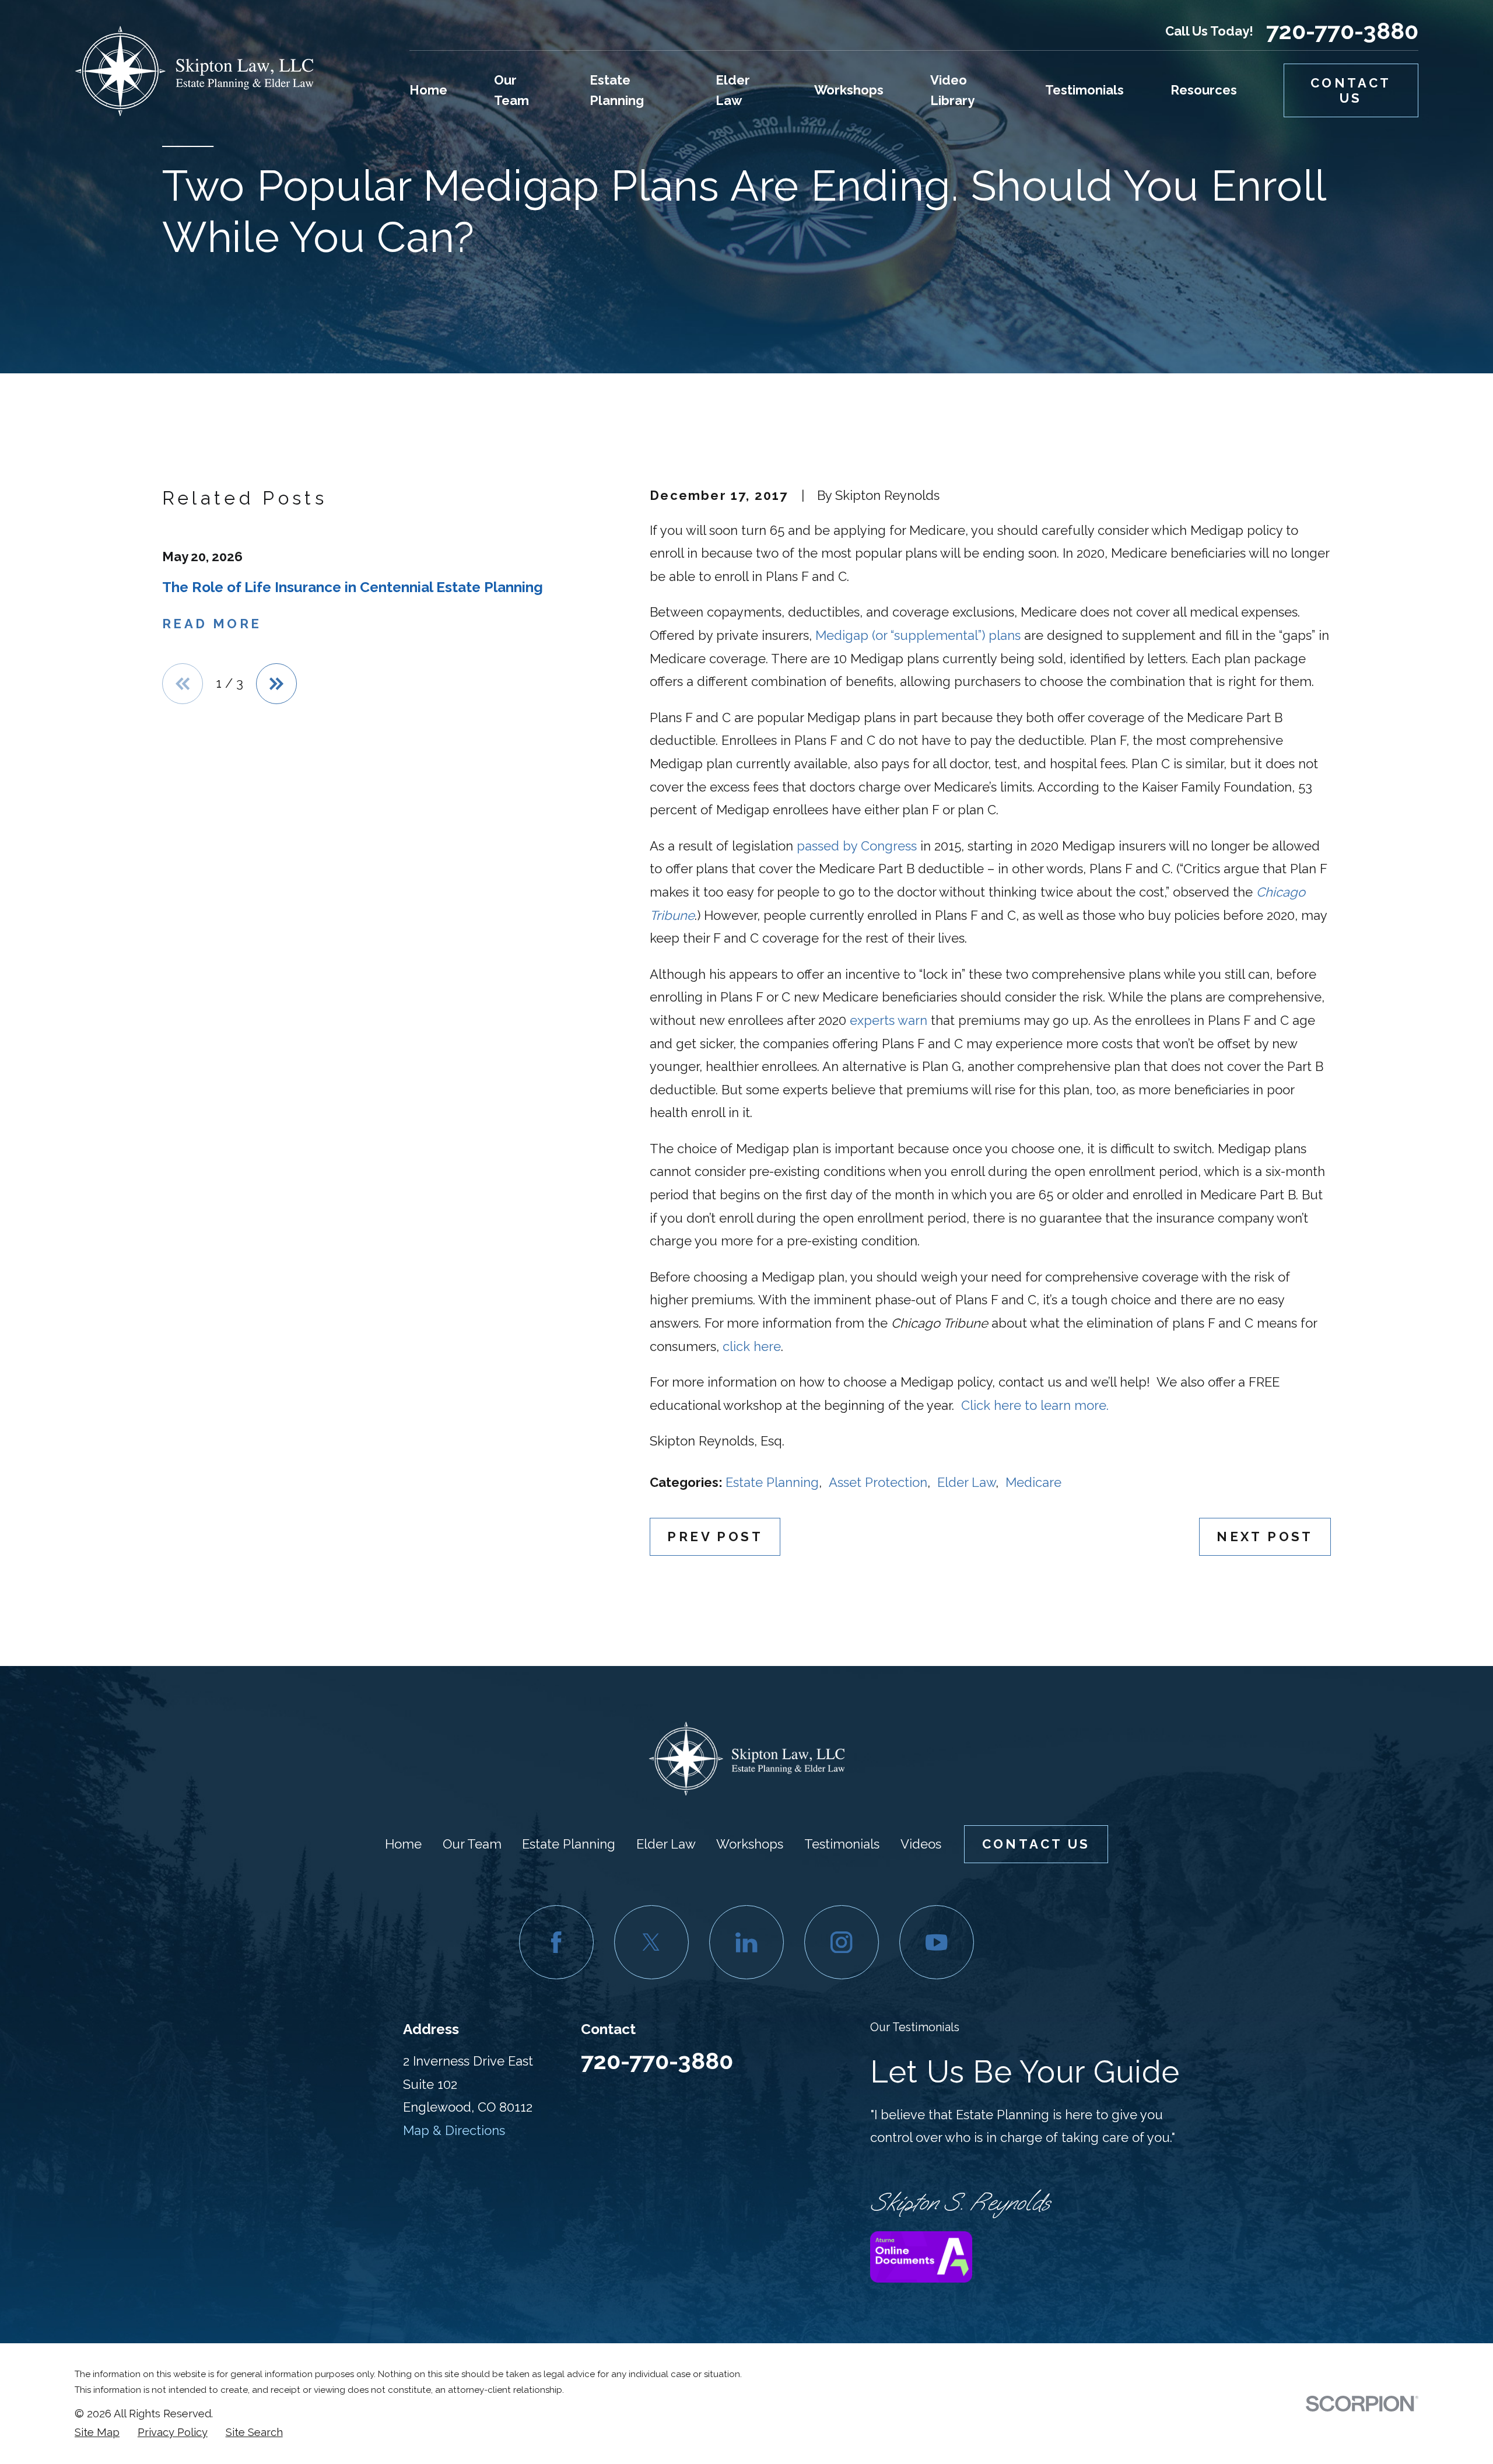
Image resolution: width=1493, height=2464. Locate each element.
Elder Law (966, 1482)
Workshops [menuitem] (849, 90)
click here (752, 1346)
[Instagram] (841, 1942)
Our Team (472, 1844)
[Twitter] (651, 1942)
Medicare (1033, 1482)
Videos (921, 1844)
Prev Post (715, 1536)
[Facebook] (556, 1942)
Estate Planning (772, 1482)
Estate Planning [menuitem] (617, 90)
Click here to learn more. (1035, 1405)
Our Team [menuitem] (511, 90)
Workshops (750, 1844)
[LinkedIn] (746, 1942)
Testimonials (842, 1844)
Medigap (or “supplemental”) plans (918, 635)
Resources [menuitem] (1204, 90)
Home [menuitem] (428, 90)
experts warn (889, 1020)
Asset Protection (878, 1482)
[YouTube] (936, 1942)
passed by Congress (857, 846)
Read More (212, 624)
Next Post (1265, 1536)
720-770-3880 (1342, 32)
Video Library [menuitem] (952, 90)
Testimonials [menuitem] (1084, 90)
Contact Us (1351, 90)
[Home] (194, 71)
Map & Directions (454, 2130)
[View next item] (276, 684)
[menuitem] (97, 2432)
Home (403, 1844)
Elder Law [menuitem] (733, 90)
